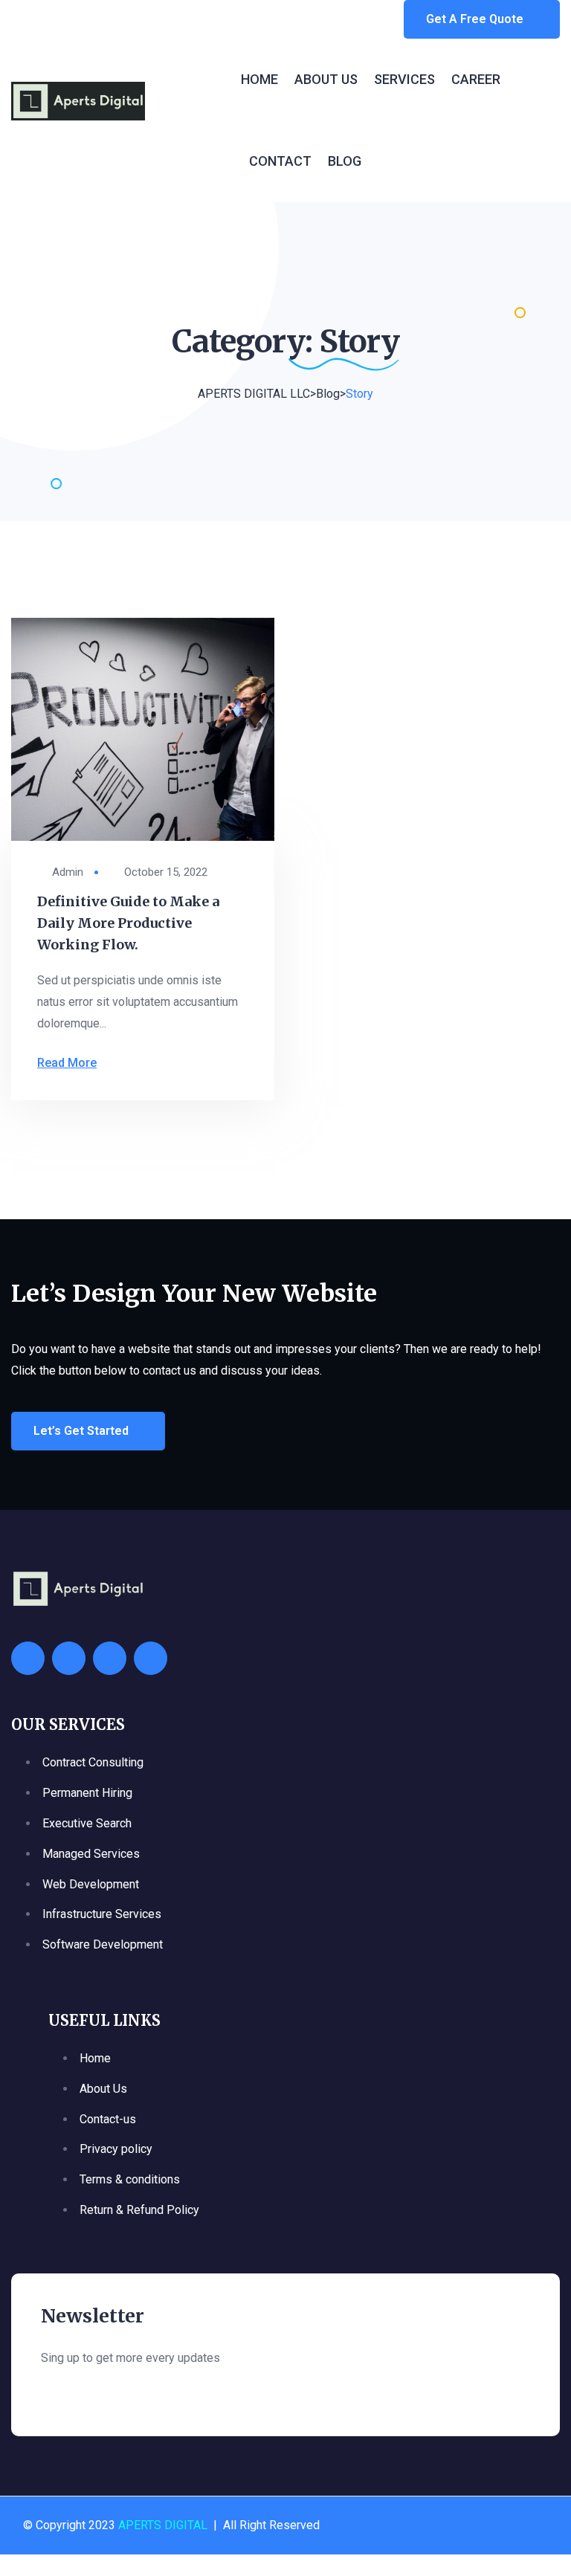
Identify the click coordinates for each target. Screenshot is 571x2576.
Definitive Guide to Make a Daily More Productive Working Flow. (128, 923)
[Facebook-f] (69, 1658)
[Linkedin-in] (151, 1658)
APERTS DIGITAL (163, 2525)
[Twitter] (110, 1658)
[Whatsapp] (28, 1658)
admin (68, 872)
